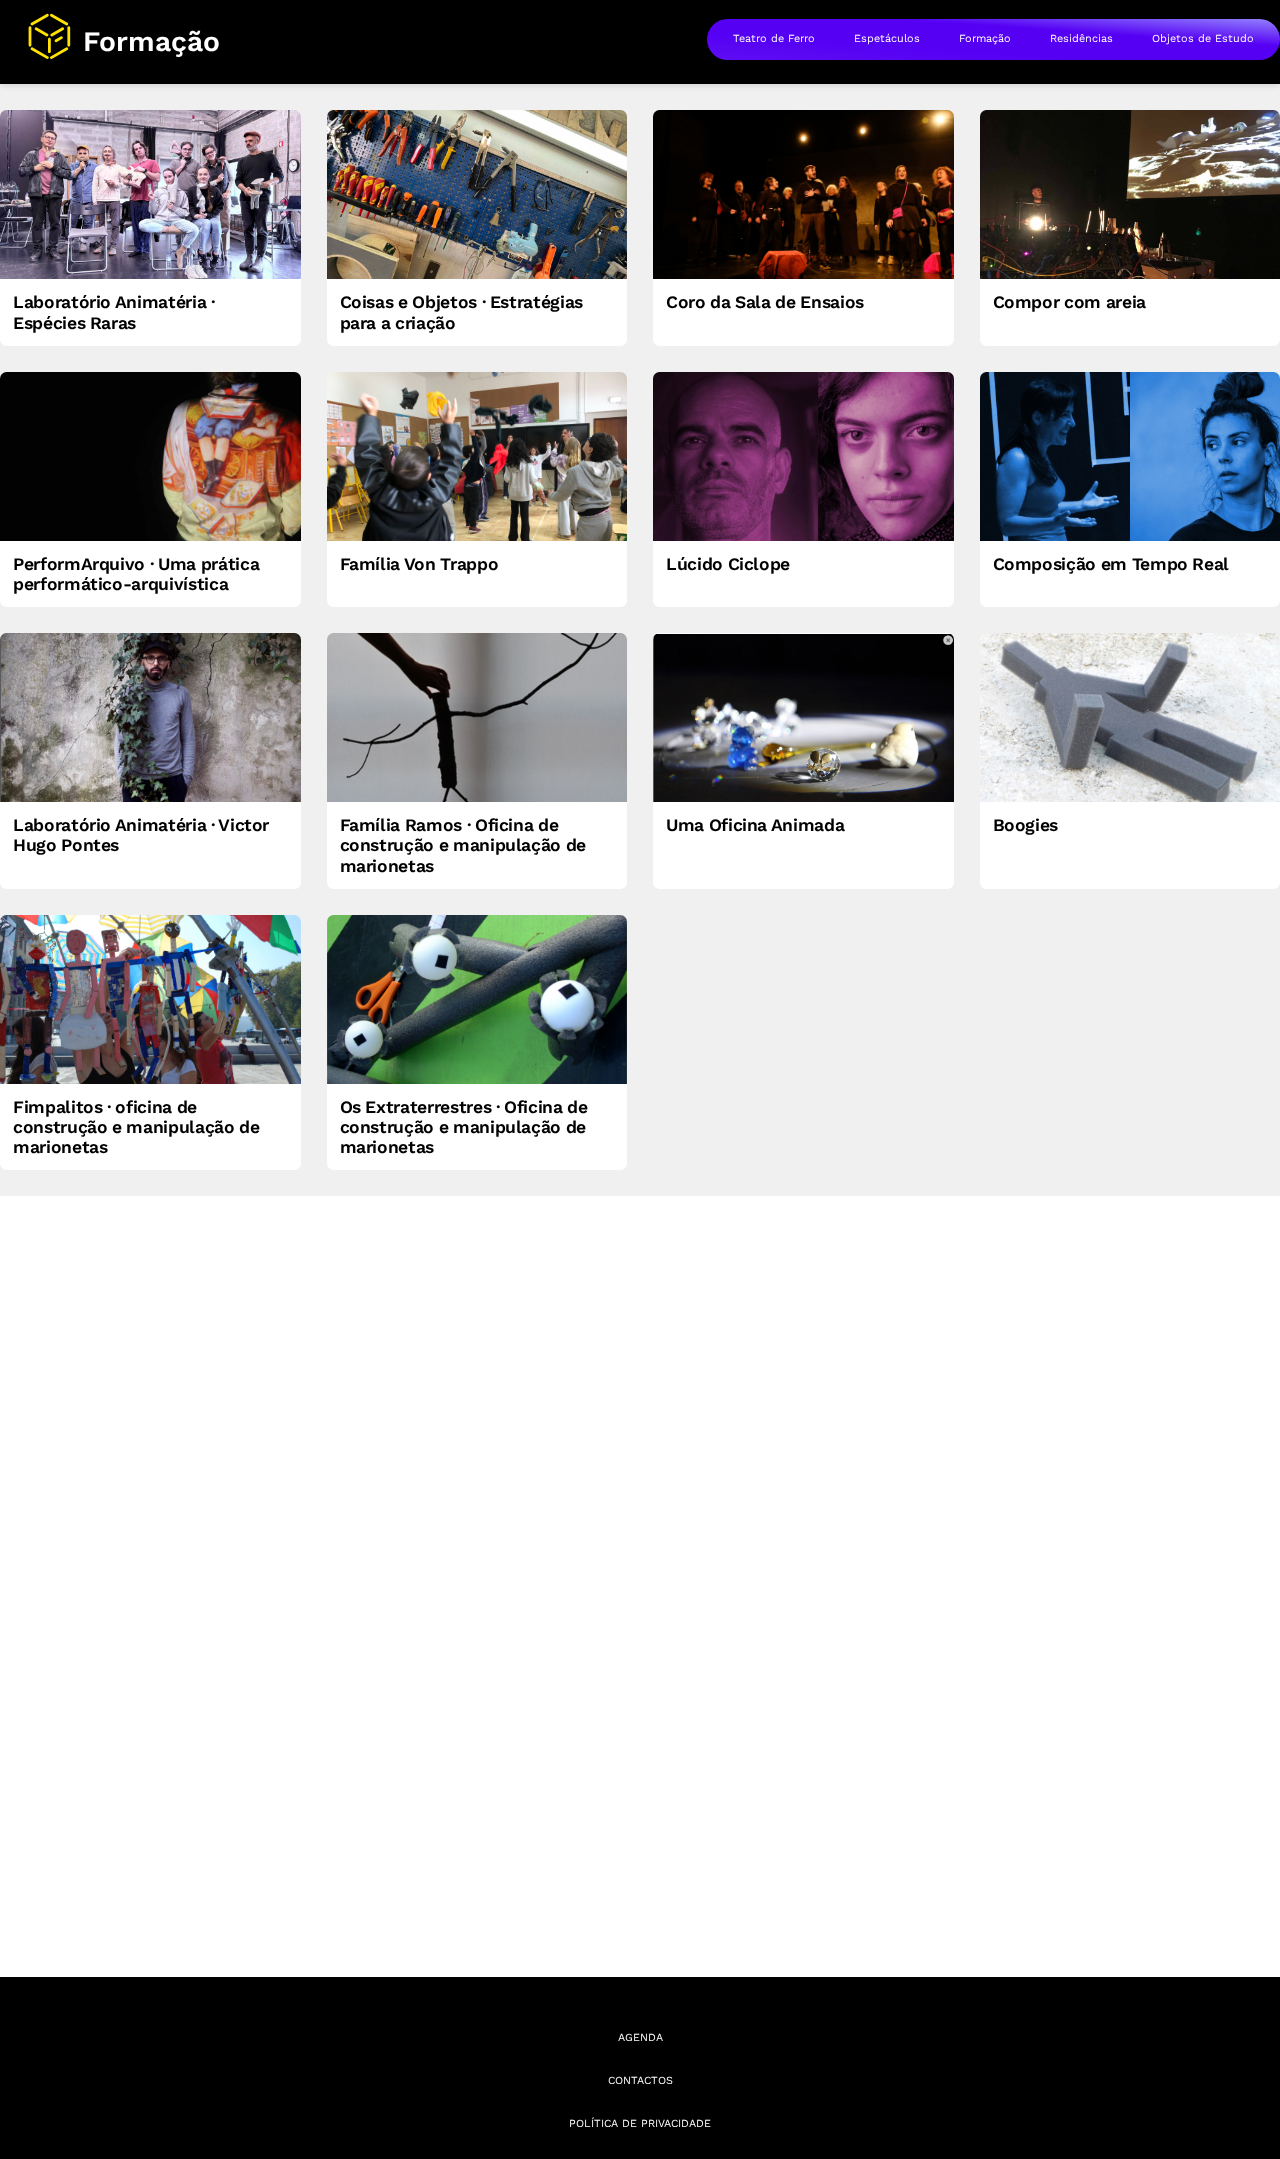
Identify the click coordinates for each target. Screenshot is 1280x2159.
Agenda (640, 2037)
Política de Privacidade (640, 2123)
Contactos (640, 2080)
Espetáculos (887, 38)
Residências (1081, 38)
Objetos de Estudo (1203, 38)
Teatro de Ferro (774, 38)
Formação (985, 38)
